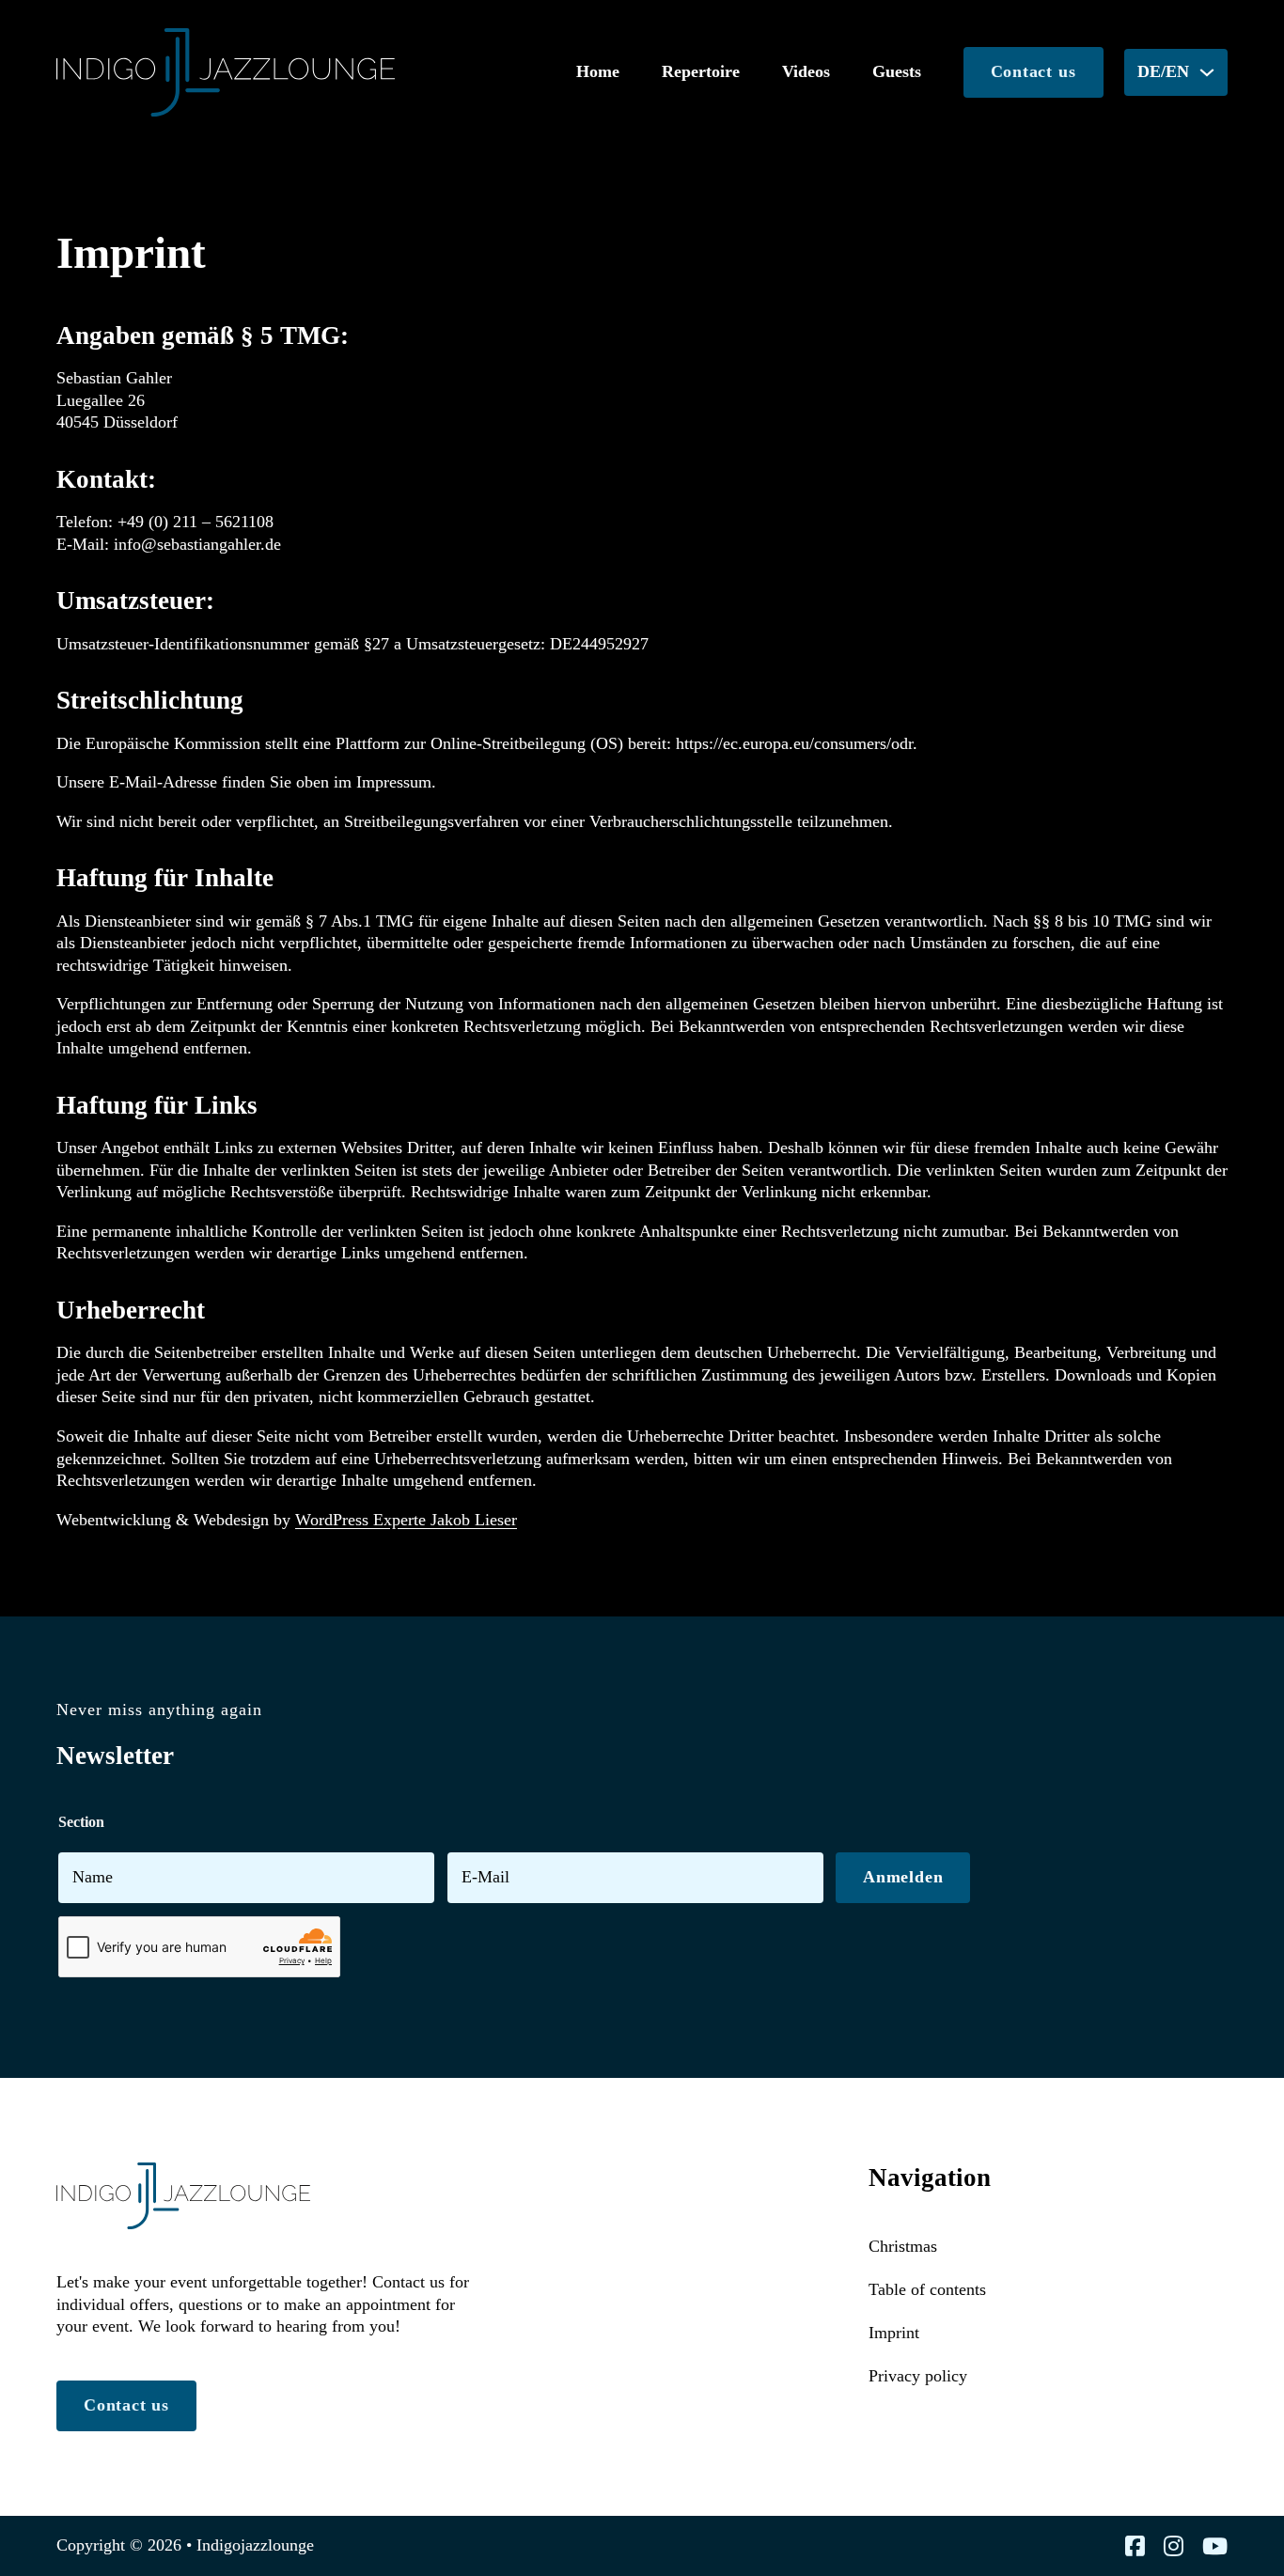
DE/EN (1163, 71)
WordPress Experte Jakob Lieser (406, 1520)
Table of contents (927, 2289)
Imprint (894, 2333)
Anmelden (903, 1877)
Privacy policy (918, 2376)
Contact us (1033, 71)
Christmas (903, 2246)
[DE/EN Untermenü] (1207, 72)
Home (598, 71)
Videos (806, 71)
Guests (897, 71)
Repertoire (701, 71)
